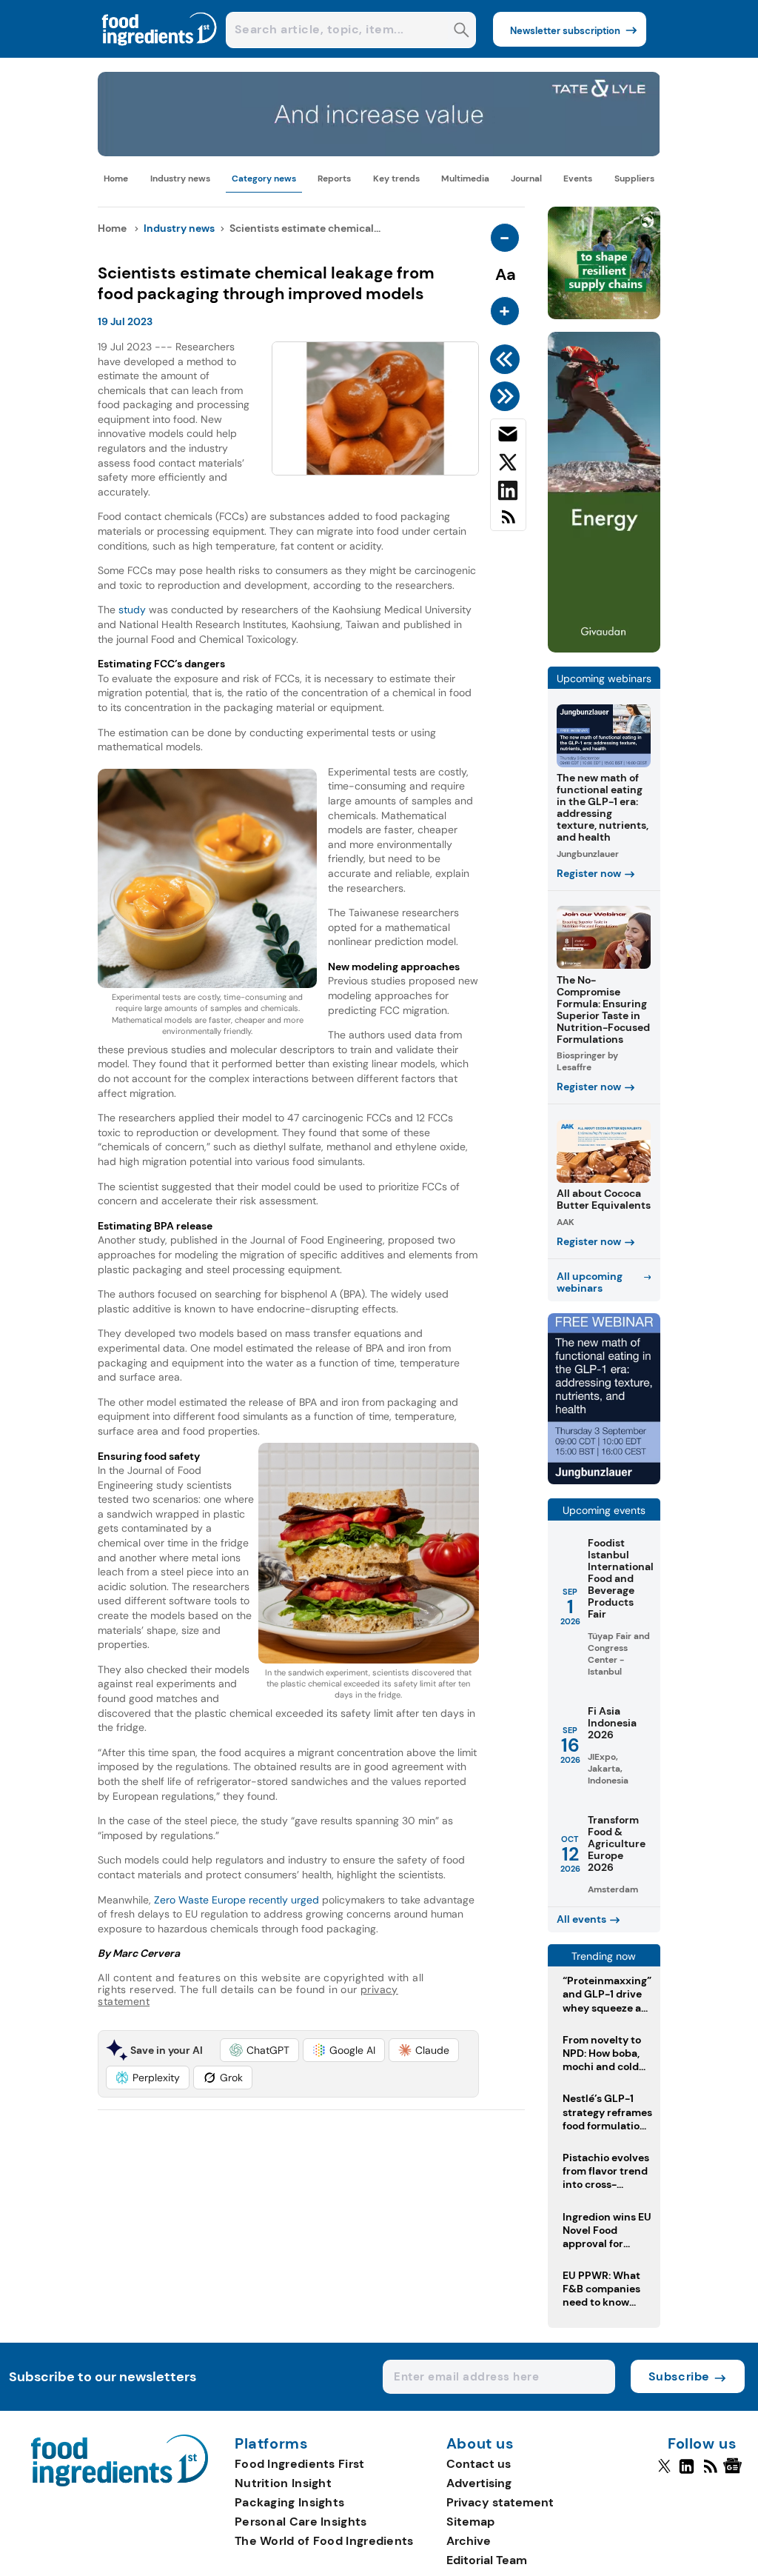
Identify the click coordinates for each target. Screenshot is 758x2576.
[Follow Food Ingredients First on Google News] (735, 2472)
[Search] (462, 31)
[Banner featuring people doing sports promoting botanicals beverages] (604, 648)
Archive (469, 2541)
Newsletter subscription (565, 31)
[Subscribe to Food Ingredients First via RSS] (508, 523)
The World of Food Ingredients (324, 2541)
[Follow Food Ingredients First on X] (664, 2472)
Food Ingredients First (300, 2464)
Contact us (479, 2464)
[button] (259, 2050)
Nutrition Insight (283, 2483)
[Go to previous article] (507, 359)
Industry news (180, 178)
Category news (264, 178)
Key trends (396, 178)
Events (578, 178)
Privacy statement (500, 2502)
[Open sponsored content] (379, 152)
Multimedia (465, 178)
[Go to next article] (507, 396)
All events (581, 1919)
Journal (526, 178)
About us (480, 2444)
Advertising (479, 2483)
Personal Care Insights (301, 2522)
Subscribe (679, 2376)
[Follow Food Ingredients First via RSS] (710, 2472)
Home (116, 178)
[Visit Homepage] (160, 54)
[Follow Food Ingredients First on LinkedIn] (687, 2472)
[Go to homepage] (120, 2482)
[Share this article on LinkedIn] (508, 493)
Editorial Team (487, 2560)
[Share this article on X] (508, 465)
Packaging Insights (289, 2502)
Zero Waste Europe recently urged (237, 1900)
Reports (334, 178)
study (132, 610)
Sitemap (470, 2522)
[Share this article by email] (508, 437)
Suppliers (634, 178)
